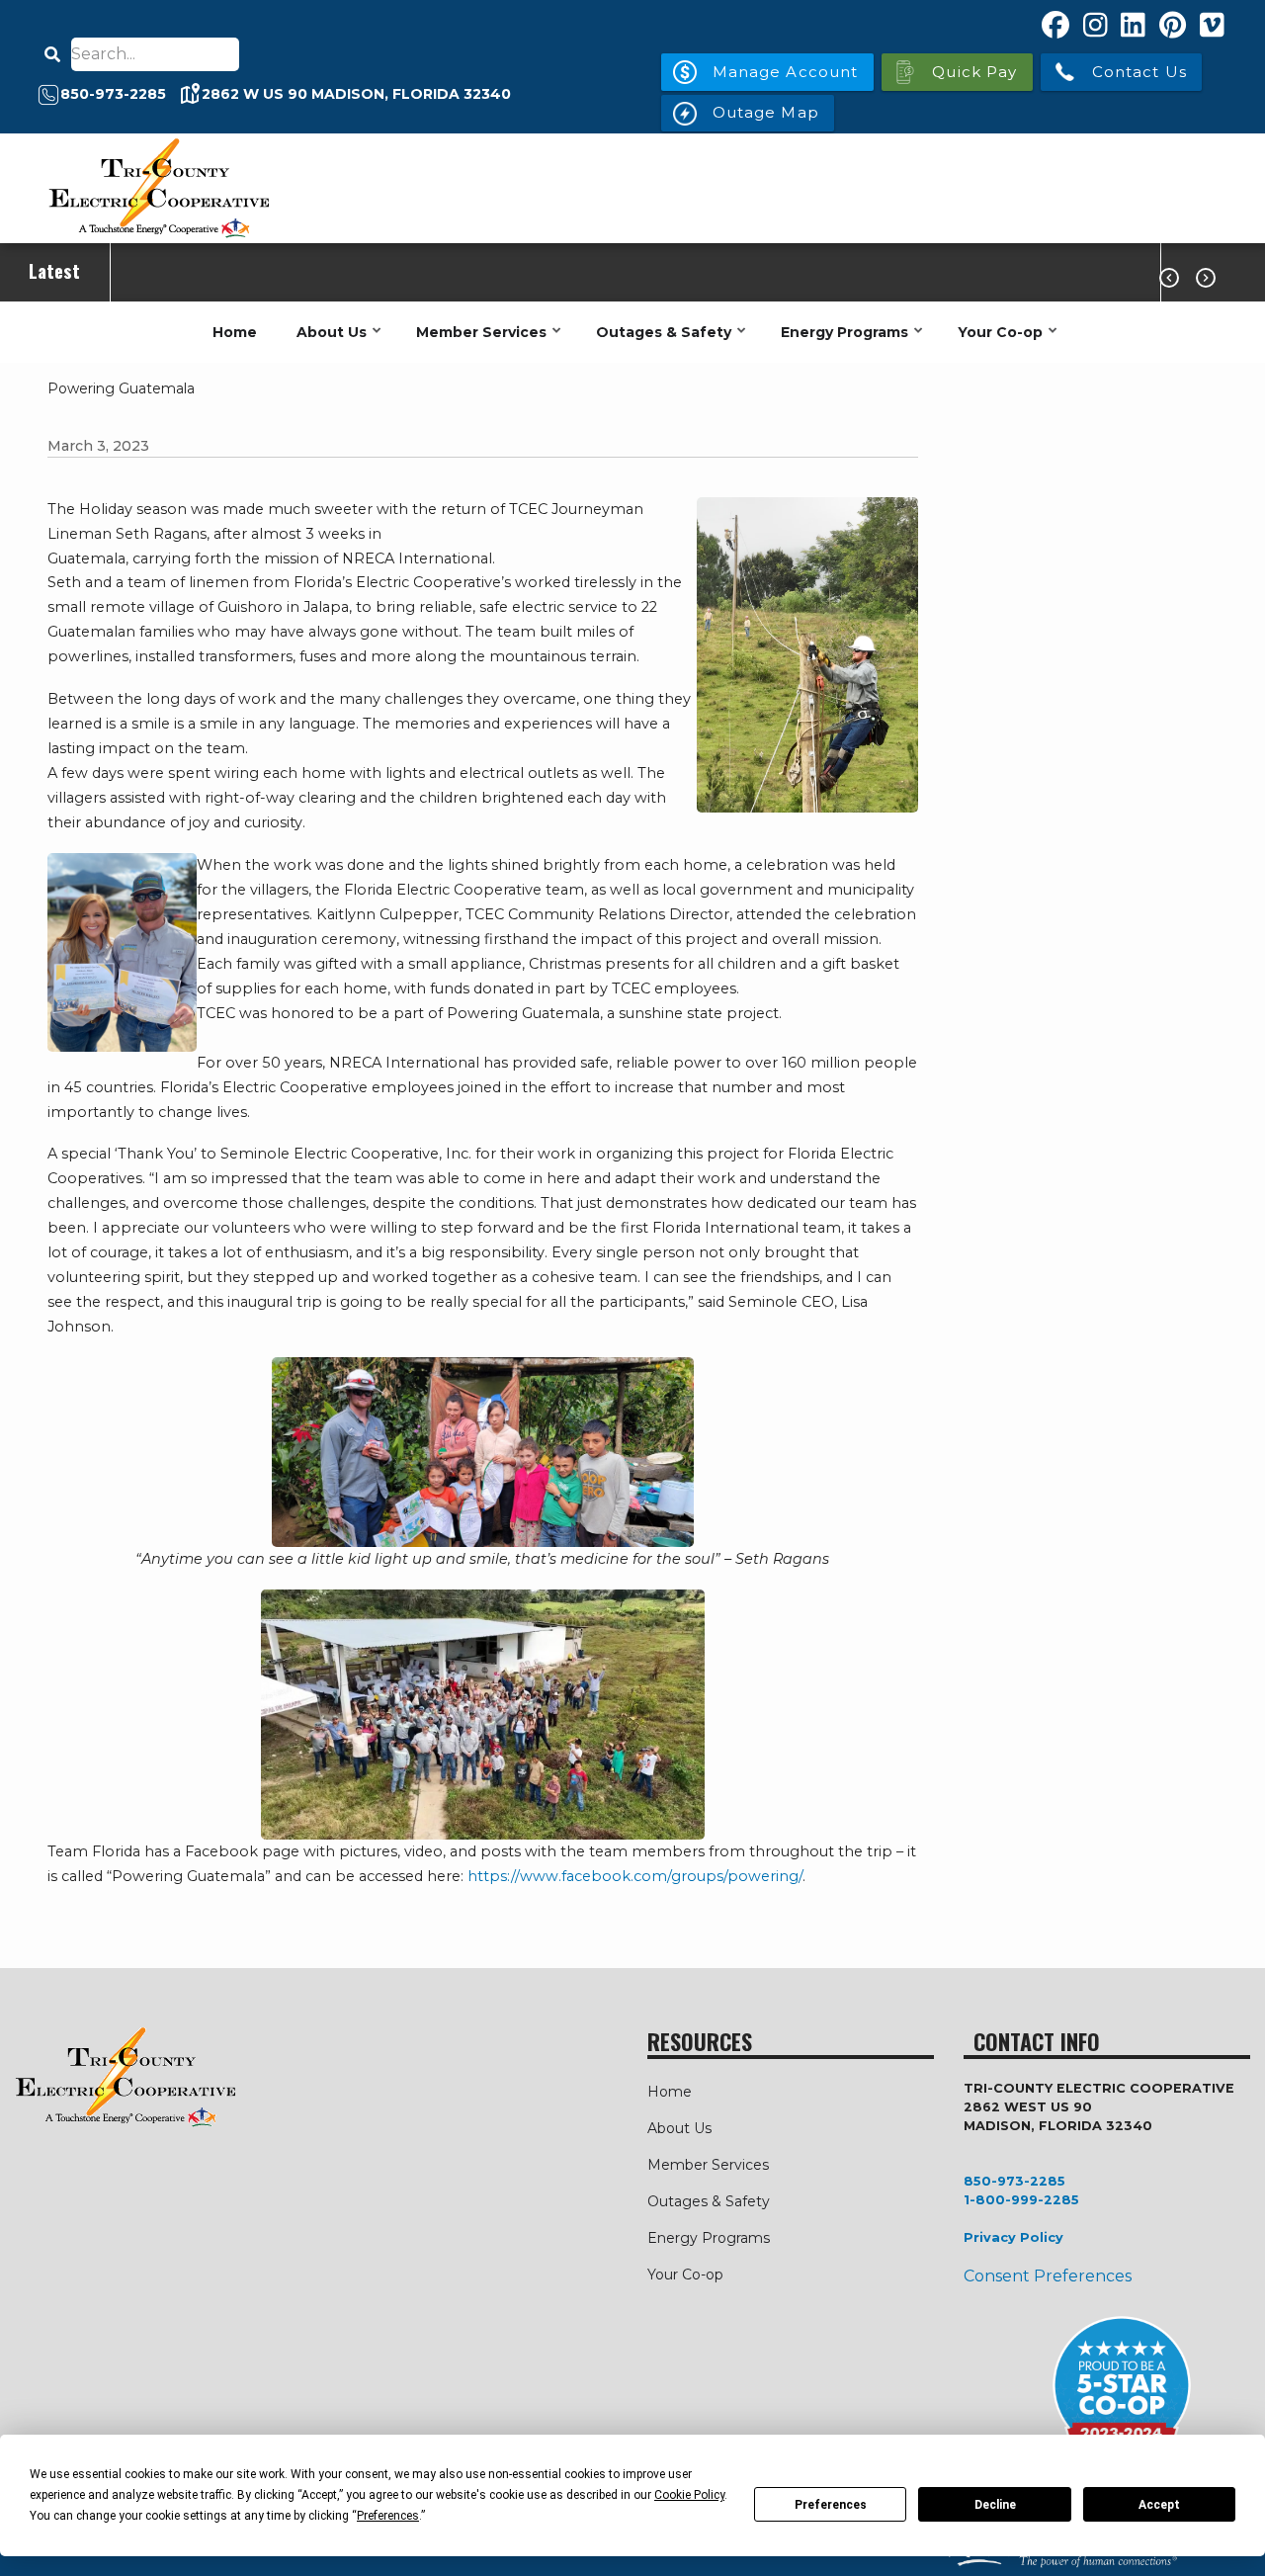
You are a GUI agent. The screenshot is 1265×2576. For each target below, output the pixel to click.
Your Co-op (995, 343)
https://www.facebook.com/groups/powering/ (635, 1876)
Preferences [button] (388, 2516)
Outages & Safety (659, 343)
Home (235, 332)
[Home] (158, 188)
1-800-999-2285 (1021, 2200)
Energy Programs (840, 343)
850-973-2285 (1014, 2181)
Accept (1159, 2505)
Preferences (831, 2505)
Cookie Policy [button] (689, 2495)
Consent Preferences (1048, 2276)
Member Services (476, 343)
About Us (327, 343)
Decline (995, 2505)
